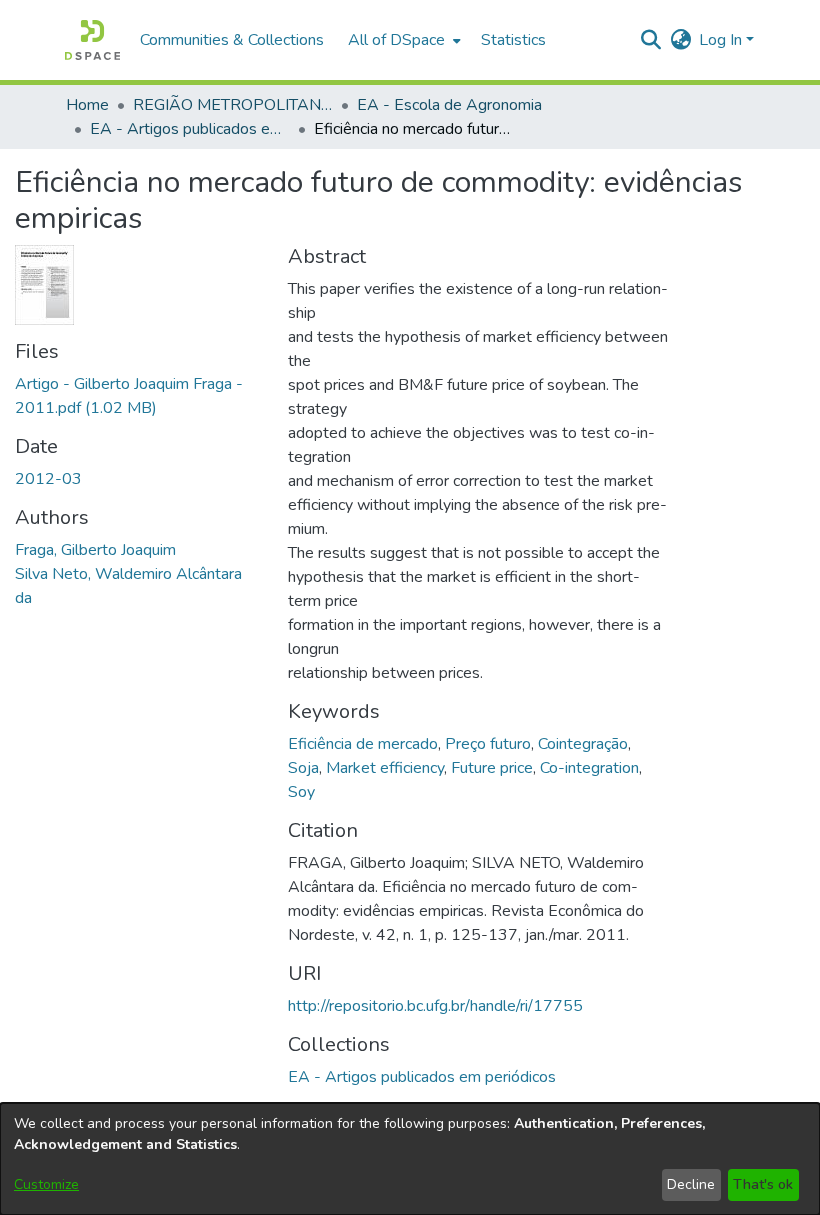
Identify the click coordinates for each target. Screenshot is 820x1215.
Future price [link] (492, 768)
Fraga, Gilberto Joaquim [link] (95, 550)
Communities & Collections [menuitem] (232, 40)
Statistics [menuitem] (513, 40)
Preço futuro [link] (488, 744)
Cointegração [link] (583, 744)
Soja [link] (303, 768)
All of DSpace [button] (396, 40)
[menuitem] (402, 40)
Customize (46, 1184)
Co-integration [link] (589, 768)
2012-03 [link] (48, 479)
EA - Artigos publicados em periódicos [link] (190, 129)
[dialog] (410, 1159)
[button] (92, 40)
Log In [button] (722, 40)
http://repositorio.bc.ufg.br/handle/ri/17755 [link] (435, 1006)
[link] (422, 1077)
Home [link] (87, 105)
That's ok (763, 1184)
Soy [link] (301, 792)
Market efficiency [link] (385, 768)
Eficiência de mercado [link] (363, 744)
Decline (691, 1184)
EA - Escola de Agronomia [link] (449, 105)
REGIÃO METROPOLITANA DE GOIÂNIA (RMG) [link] (233, 105)
